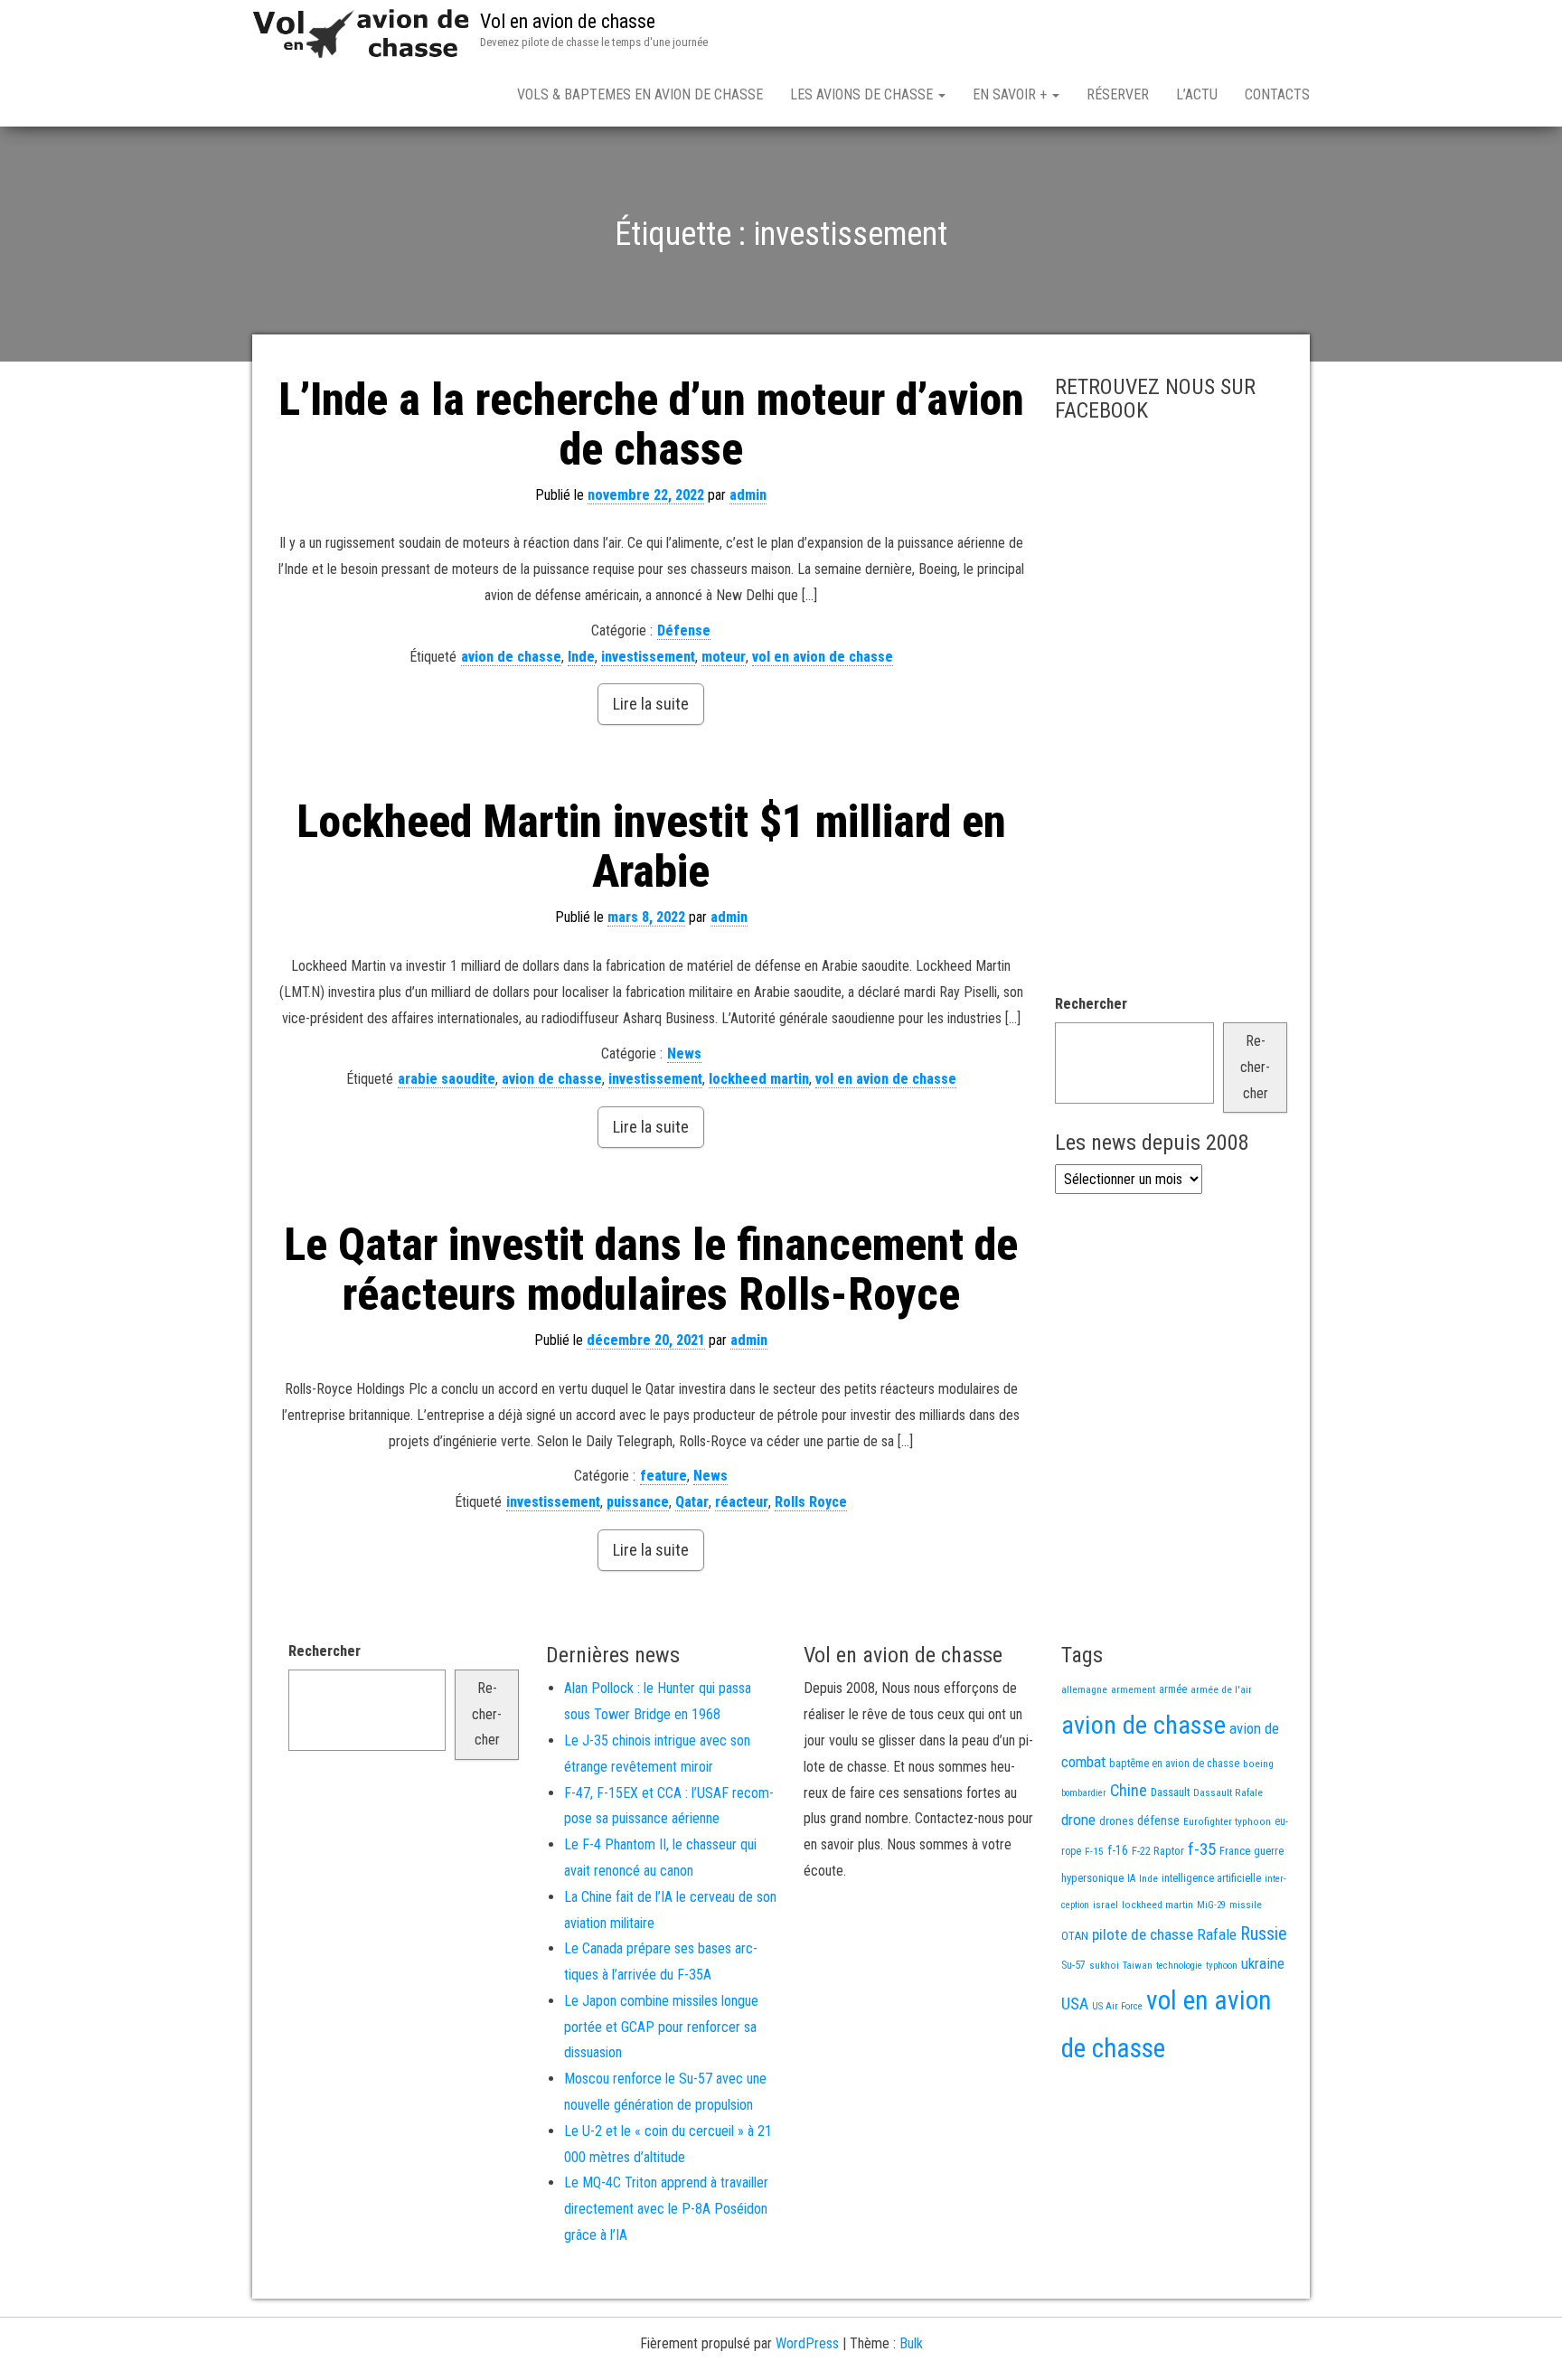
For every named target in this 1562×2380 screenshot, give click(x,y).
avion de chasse (511, 657)
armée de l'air (1221, 1689)
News (684, 1054)
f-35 (1202, 1849)
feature (663, 1476)
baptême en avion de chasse (1174, 1764)
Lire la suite (651, 704)
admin (748, 495)
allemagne (1084, 1689)
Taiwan (1138, 1966)
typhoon (1222, 1966)
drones (1116, 1821)
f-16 (1118, 1850)
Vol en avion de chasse (568, 21)
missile (1246, 1905)
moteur (724, 657)
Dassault (1170, 1792)
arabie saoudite (447, 1079)
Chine (1129, 1790)
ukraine (1263, 1963)
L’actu (1197, 94)
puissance (638, 1502)
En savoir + (1012, 94)
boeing (1258, 1764)
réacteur (742, 1502)
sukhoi (1104, 1965)
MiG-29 (1211, 1905)
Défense (684, 630)
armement (1133, 1689)
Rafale (1217, 1934)
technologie (1179, 1966)
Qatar (692, 1502)
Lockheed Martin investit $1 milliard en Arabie (651, 847)
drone (1078, 1820)
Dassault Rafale (1228, 1792)
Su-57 (1073, 1965)
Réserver (1118, 94)
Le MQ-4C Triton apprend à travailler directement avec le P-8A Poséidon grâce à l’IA (666, 2209)
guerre (1269, 1851)
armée (1173, 1689)
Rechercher (1091, 1004)
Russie (1264, 1933)
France (1235, 1851)
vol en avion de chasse (823, 657)
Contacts (1277, 94)
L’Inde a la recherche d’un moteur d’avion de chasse (651, 424)
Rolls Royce (811, 1502)
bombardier (1084, 1793)
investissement (648, 657)
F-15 (1094, 1851)
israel (1106, 1905)
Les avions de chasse (863, 94)
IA (1131, 1878)
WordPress (807, 2343)
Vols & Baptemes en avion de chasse (640, 94)
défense (1158, 1821)
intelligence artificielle (1211, 1878)
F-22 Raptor (1158, 1851)
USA (1075, 2004)
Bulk (911, 2343)
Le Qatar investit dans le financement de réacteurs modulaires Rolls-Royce (651, 1270)
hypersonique (1092, 1878)
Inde (581, 657)
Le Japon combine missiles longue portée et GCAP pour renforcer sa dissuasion (661, 2027)
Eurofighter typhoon (1227, 1821)
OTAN (1075, 1936)
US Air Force (1117, 2006)
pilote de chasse (1143, 1934)
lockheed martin (759, 1079)
